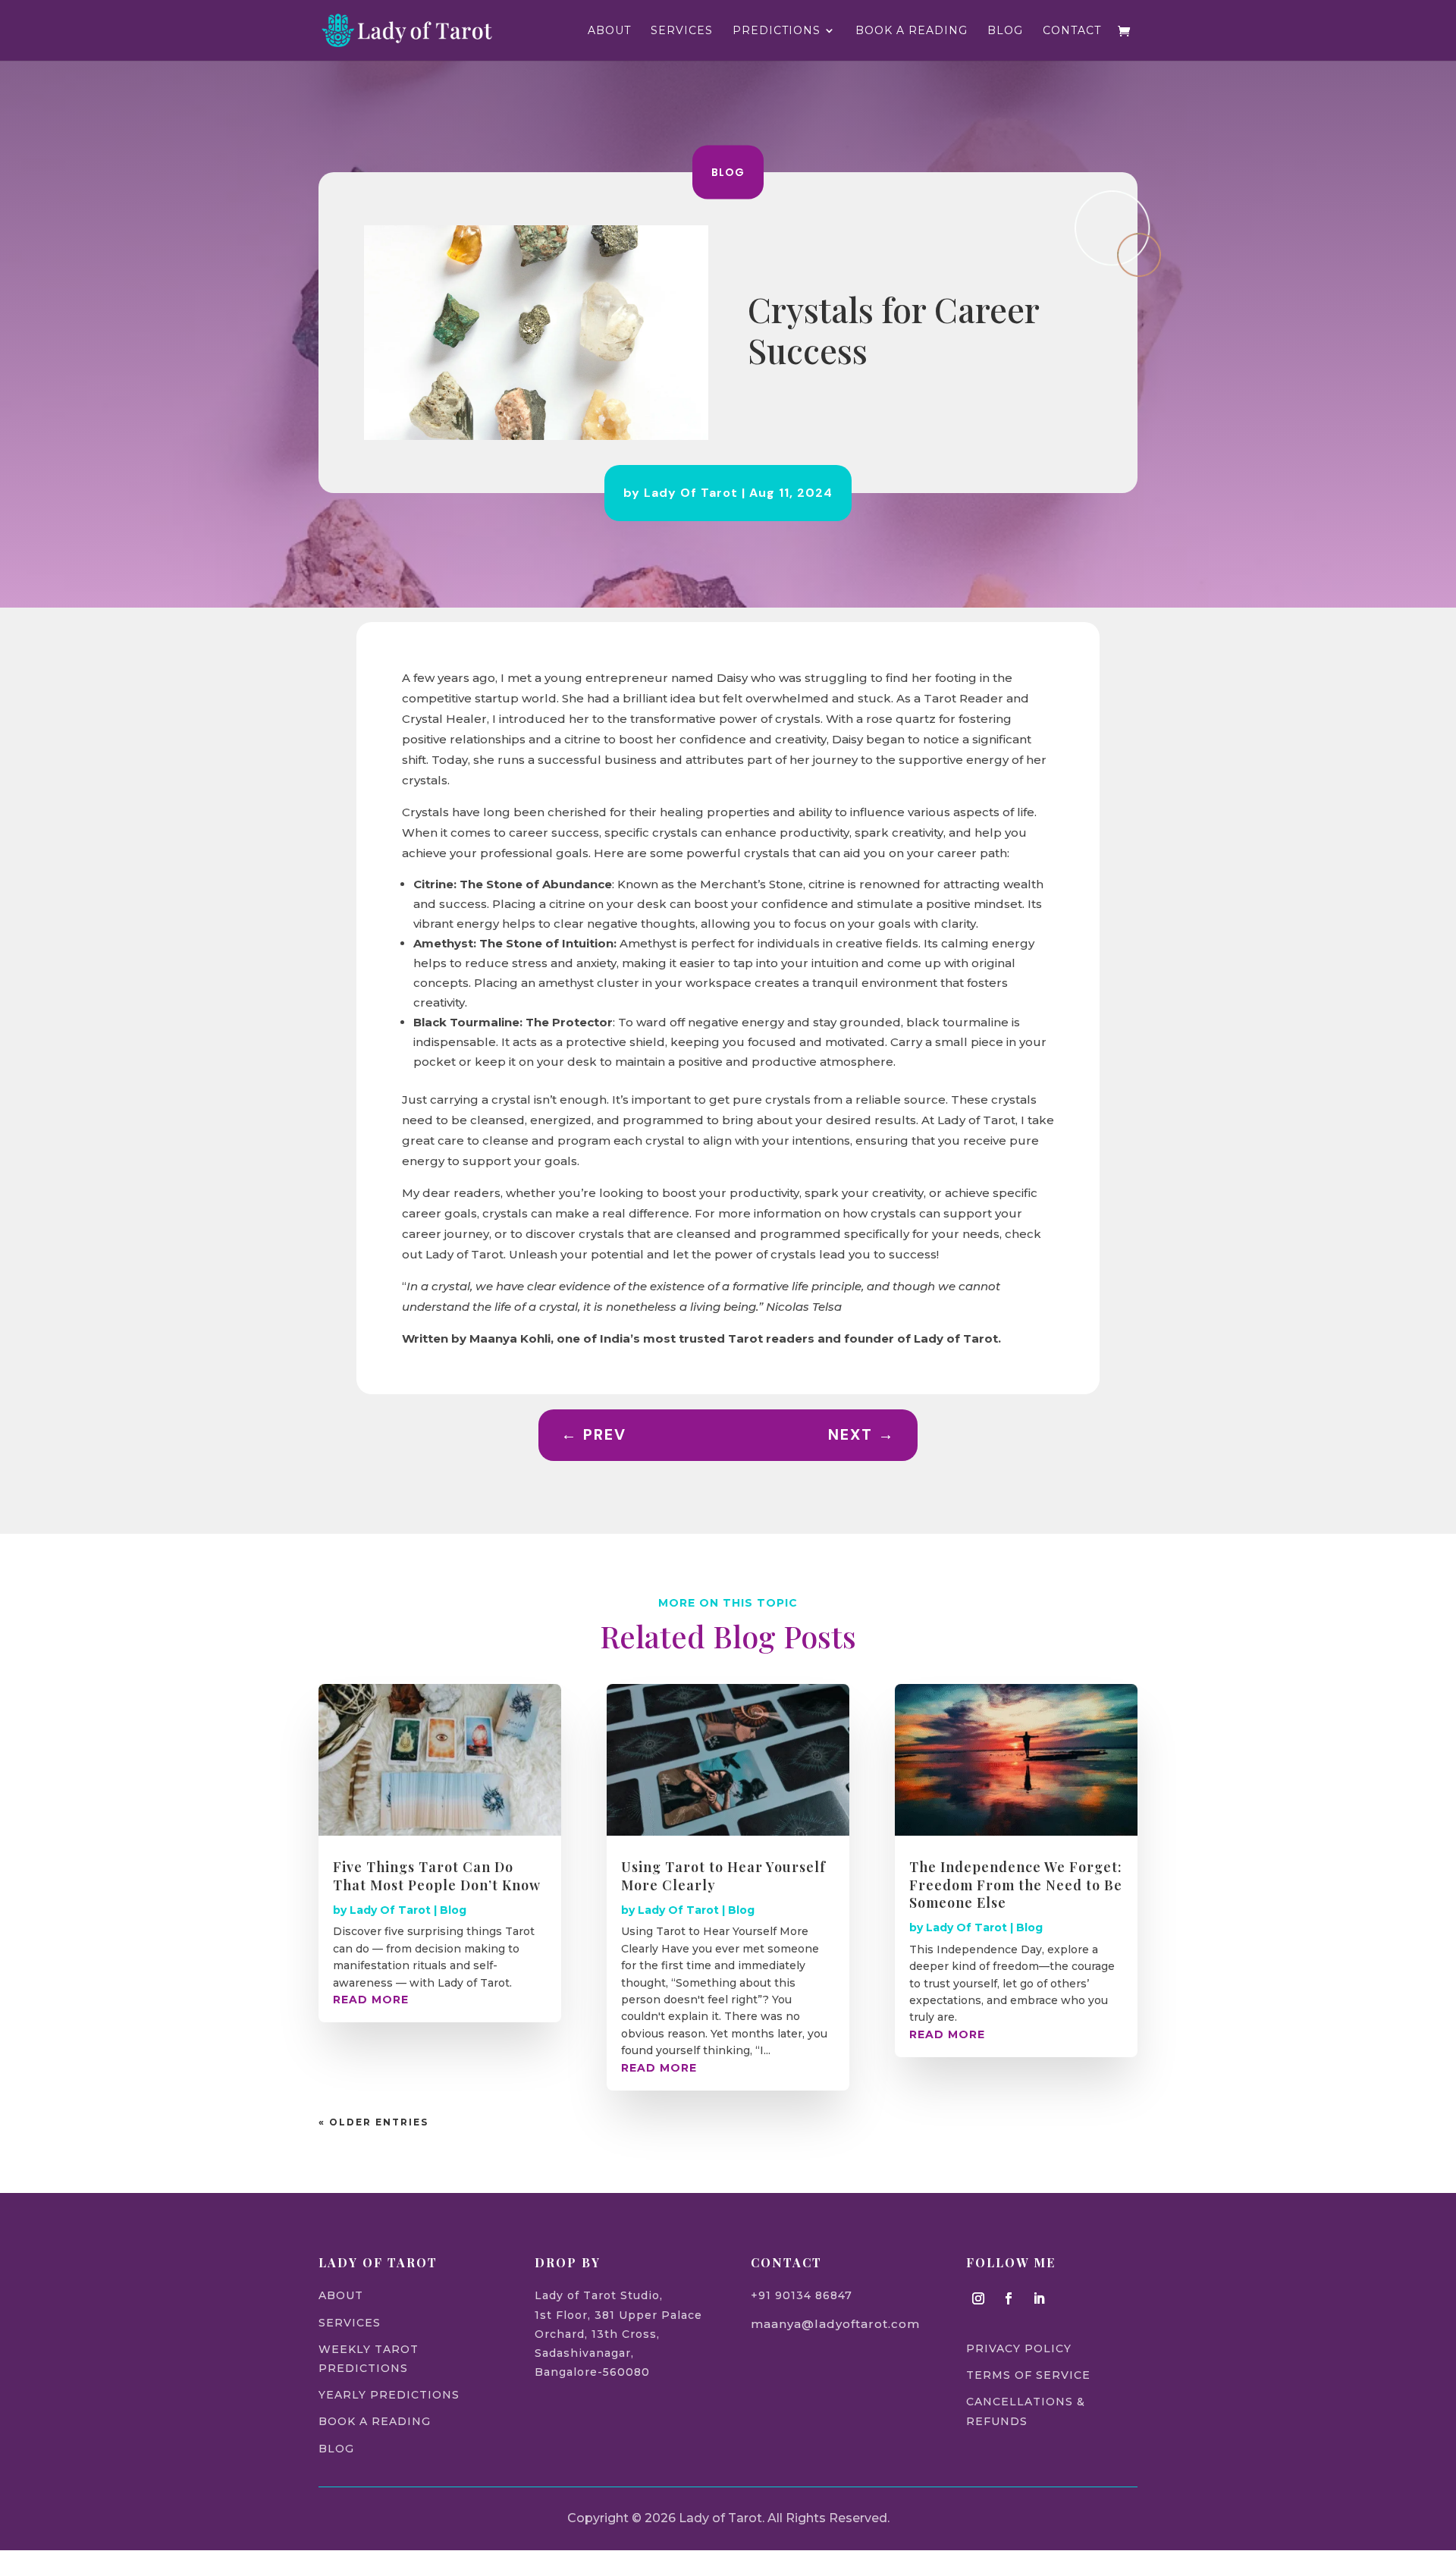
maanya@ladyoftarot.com (835, 2324)
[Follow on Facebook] (1009, 2298)
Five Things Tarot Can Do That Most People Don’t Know (437, 1876)
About (609, 31)
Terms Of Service (1028, 2375)
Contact (1072, 31)
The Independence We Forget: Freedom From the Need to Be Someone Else (1016, 1885)
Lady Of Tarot (691, 493)
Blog (1005, 31)
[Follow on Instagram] (978, 2298)
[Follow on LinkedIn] (1039, 2298)
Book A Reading (912, 31)
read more (371, 2000)
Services (682, 31)
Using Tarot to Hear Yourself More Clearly (723, 1876)
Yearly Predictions (389, 2395)
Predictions (777, 31)
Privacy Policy (1019, 2348)
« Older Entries (373, 2122)
